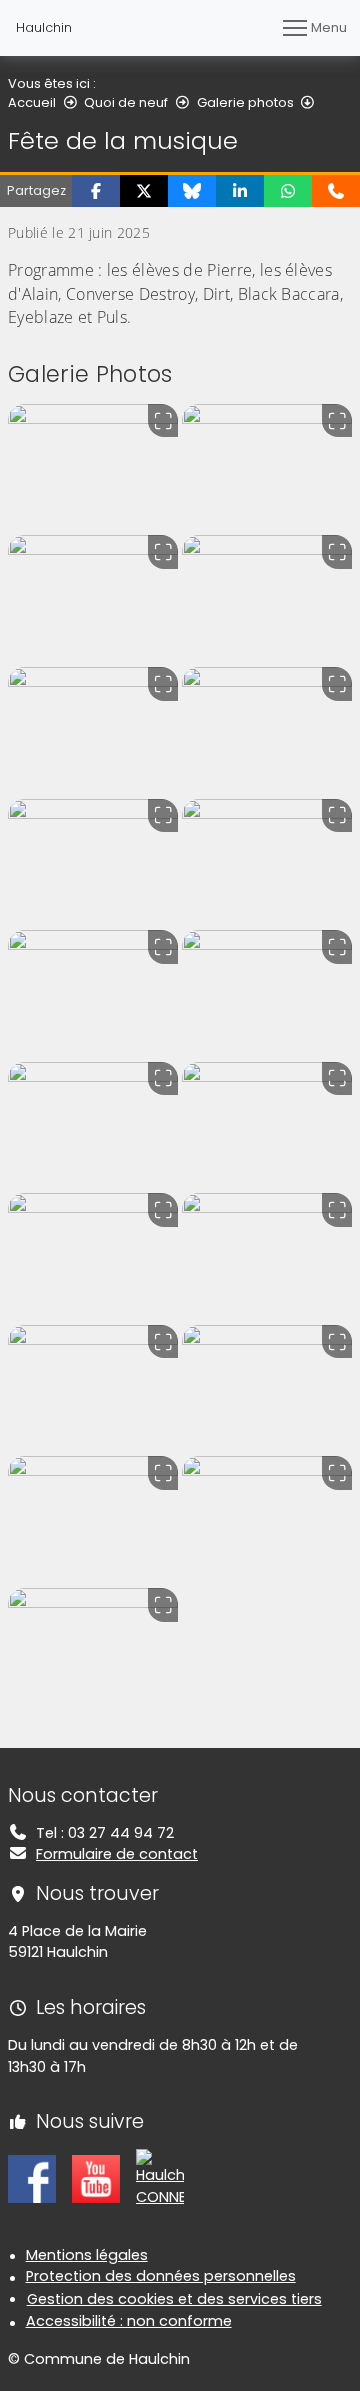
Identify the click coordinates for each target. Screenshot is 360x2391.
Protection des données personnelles (161, 2276)
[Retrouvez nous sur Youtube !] (96, 2178)
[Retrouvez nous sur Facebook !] (32, 2178)
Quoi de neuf (126, 102)
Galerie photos (245, 102)
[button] (96, 191)
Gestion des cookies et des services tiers (174, 2299)
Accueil (32, 102)
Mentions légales (87, 2255)
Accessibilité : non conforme (129, 2321)
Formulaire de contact (117, 1854)
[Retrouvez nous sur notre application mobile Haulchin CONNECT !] (160, 2178)
